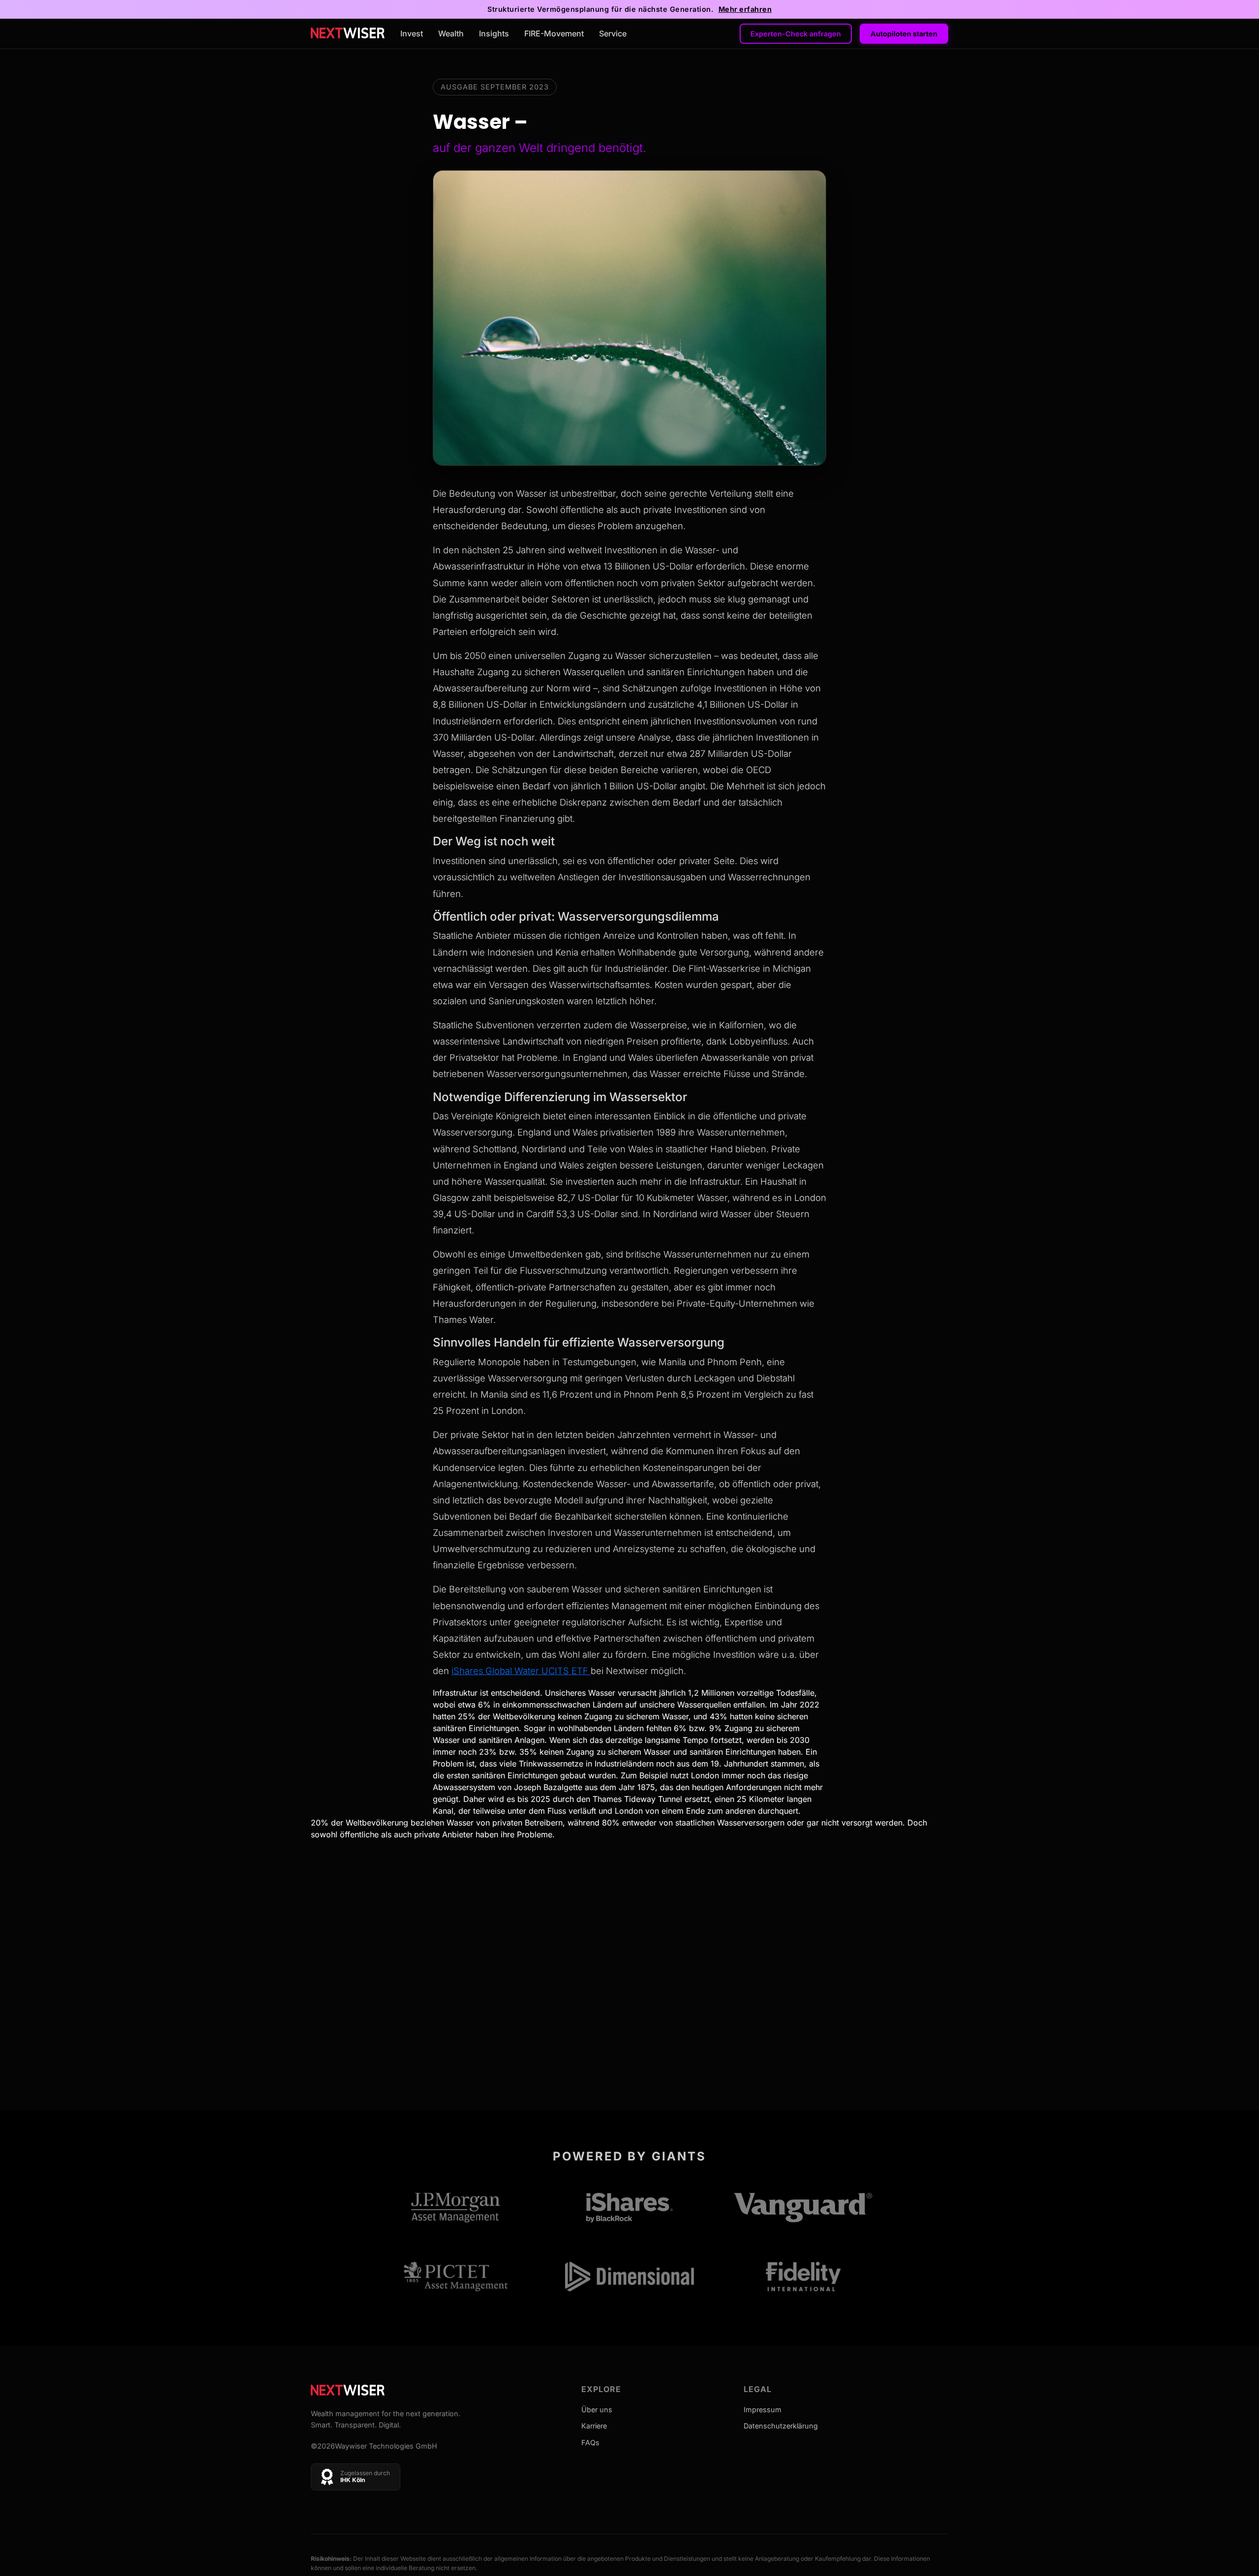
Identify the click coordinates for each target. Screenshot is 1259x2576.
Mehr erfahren (745, 9)
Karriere (594, 2426)
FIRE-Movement (554, 33)
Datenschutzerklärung (781, 2426)
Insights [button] (494, 33)
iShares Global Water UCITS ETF (521, 1671)
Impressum (763, 2410)
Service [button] (613, 33)
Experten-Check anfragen (796, 34)
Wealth (451, 33)
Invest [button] (412, 33)
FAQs (590, 2442)
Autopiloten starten (904, 34)
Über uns (597, 2410)
